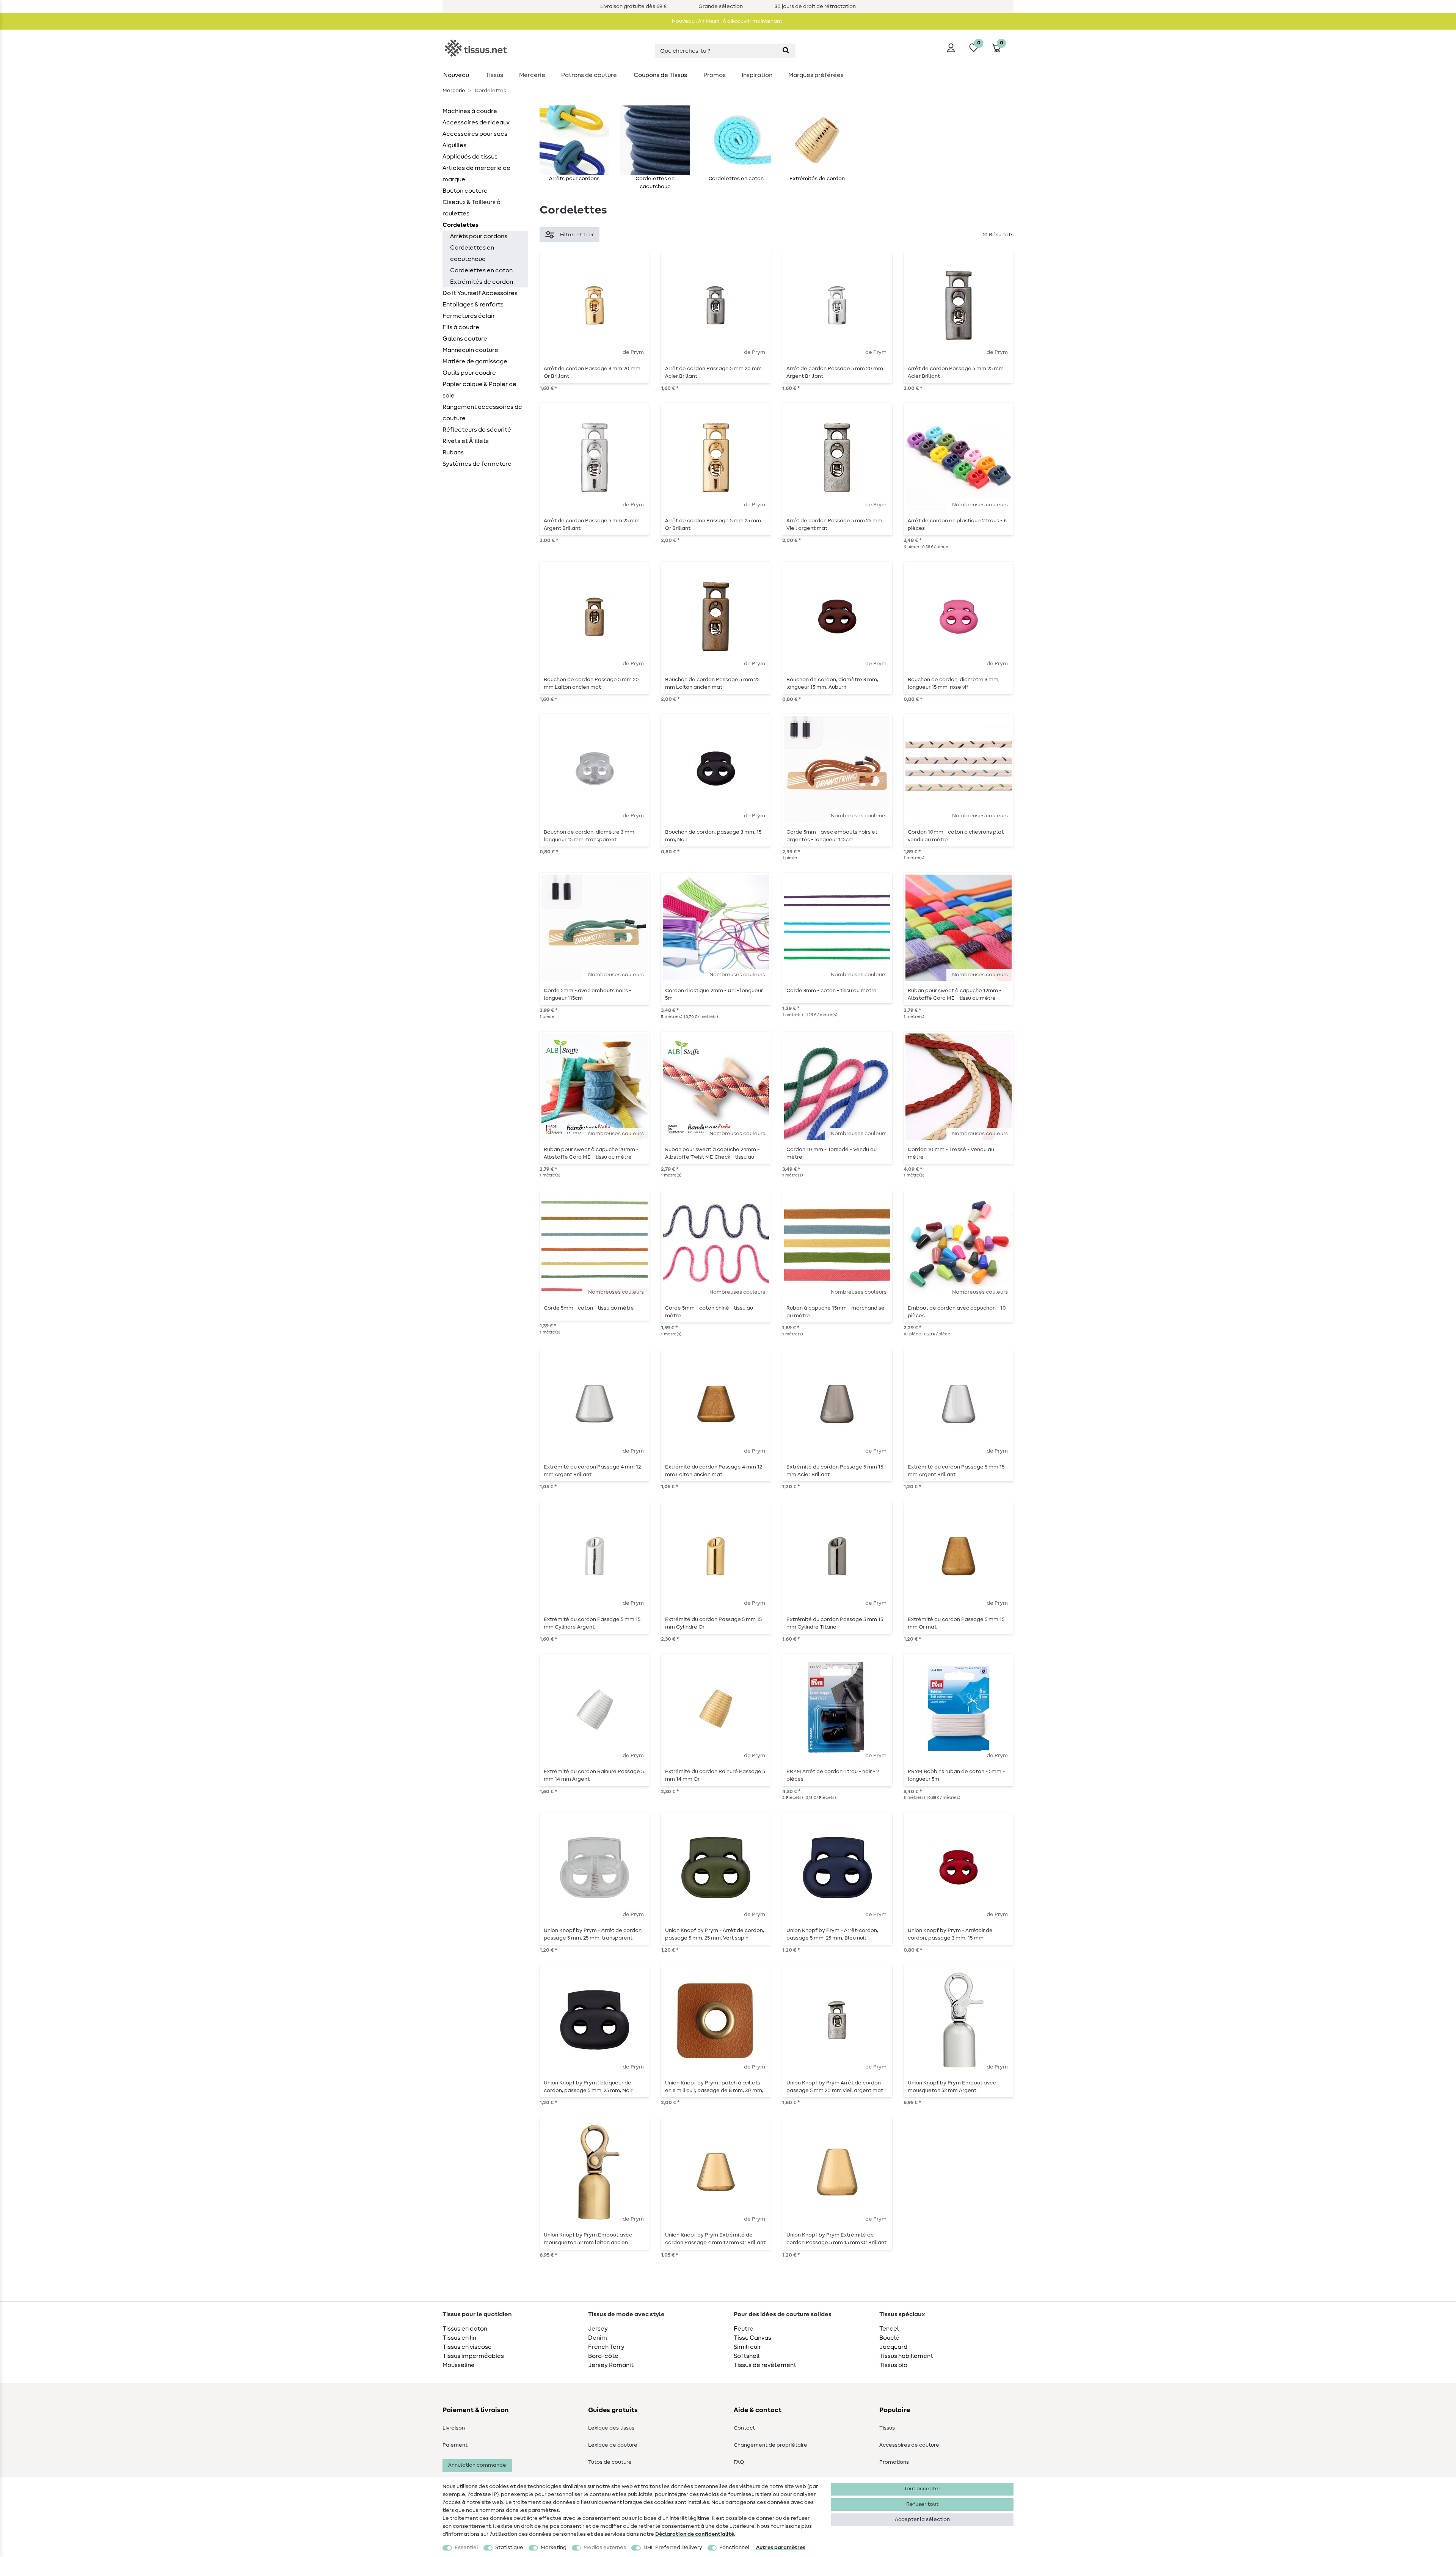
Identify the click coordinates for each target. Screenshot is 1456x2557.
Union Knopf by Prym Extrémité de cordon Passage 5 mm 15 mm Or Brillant (836, 2239)
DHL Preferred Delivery (673, 2548)
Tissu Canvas (752, 2338)
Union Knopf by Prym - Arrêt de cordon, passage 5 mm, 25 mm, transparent (593, 1934)
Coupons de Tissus (660, 75)
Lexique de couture (613, 2445)
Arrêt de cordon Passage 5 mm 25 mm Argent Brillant (592, 525)
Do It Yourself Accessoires (480, 293)
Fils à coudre (461, 327)
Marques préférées (816, 75)
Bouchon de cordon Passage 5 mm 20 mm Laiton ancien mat (591, 683)
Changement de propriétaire (770, 2445)
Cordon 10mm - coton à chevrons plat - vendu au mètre (957, 836)
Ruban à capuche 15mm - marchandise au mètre (835, 1312)
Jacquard (893, 2347)
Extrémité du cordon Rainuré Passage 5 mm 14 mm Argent (594, 1775)
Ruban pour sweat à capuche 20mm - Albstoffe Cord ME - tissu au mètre (591, 1153)
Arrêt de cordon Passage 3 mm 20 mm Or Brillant (592, 372)
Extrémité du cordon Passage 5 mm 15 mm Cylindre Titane (835, 1623)
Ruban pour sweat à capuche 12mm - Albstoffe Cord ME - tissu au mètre (955, 994)
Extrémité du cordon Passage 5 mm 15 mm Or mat (956, 1623)
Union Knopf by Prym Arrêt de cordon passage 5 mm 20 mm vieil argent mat (835, 2087)
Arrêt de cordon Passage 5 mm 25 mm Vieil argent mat (834, 525)
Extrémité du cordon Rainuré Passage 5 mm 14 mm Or (715, 1775)
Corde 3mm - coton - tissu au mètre (832, 991)
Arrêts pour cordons (479, 236)
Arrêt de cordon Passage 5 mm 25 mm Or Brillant (713, 525)
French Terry (606, 2347)
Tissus (494, 75)
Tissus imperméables (473, 2356)
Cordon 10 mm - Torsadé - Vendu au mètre (832, 1153)
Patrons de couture (589, 75)
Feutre (744, 2329)
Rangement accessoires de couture (482, 413)
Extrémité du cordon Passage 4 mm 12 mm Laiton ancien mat (714, 1471)
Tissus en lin (459, 2338)
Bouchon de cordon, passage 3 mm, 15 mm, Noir (713, 836)
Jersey (598, 2329)
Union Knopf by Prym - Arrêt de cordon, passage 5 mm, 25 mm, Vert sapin (715, 1934)
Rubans (453, 452)
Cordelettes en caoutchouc (472, 253)
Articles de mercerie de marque (476, 174)
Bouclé (889, 2338)
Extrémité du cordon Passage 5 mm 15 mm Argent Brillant (956, 1471)
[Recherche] (786, 51)
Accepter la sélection (922, 2519)
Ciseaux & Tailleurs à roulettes (471, 208)
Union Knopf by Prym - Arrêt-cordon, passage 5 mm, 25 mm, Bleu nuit (832, 1934)
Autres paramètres (781, 2548)
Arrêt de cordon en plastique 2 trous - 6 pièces (957, 525)
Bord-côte (603, 2356)
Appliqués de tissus (470, 157)
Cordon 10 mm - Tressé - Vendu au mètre (951, 1153)
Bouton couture (465, 191)
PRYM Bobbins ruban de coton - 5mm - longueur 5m (956, 1775)
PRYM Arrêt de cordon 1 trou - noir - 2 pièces (833, 1775)
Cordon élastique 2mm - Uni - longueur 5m (714, 994)
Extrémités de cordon (482, 282)
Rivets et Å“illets (466, 441)
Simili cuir (747, 2347)
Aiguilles (454, 145)
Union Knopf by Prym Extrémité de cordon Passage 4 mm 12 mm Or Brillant (715, 2239)
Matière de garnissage (475, 361)
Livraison (454, 2428)
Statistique (509, 2548)
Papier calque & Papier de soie (479, 390)
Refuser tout (922, 2504)
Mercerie (532, 75)
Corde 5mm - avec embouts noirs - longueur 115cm (588, 994)
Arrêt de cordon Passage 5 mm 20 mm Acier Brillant (713, 372)
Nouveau (456, 75)
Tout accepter (922, 2489)
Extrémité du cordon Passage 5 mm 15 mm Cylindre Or (713, 1623)
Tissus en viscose (467, 2347)
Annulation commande (477, 2465)
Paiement (455, 2445)
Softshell (747, 2356)
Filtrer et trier (577, 235)
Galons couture (465, 339)
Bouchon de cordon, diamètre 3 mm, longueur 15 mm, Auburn (832, 683)
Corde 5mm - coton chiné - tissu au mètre (709, 1312)
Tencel (889, 2329)
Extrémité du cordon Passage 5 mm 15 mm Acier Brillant (835, 1471)
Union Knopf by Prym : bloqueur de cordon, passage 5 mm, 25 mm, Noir (588, 2087)
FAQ (739, 2462)
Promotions (894, 2462)
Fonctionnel (734, 2548)
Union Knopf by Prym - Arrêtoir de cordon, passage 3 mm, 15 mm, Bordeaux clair (950, 1934)
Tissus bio (893, 2365)
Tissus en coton (465, 2329)
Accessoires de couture (909, 2445)
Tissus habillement (906, 2356)
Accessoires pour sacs (475, 134)
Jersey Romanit (611, 2365)
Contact (744, 2428)
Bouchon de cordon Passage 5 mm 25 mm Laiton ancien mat (712, 683)
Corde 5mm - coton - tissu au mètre (589, 1308)
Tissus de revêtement (765, 2365)
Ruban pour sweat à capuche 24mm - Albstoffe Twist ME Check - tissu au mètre (712, 1153)
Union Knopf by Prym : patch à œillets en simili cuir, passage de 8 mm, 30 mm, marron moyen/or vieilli (714, 2087)
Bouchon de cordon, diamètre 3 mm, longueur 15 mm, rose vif (954, 683)
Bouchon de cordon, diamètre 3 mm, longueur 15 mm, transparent (590, 836)
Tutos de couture (610, 2462)
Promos (715, 75)
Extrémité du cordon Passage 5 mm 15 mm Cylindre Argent (592, 1623)
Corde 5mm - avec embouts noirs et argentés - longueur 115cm (832, 836)
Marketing (554, 2548)
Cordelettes (460, 225)
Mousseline (459, 2365)
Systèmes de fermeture (477, 464)
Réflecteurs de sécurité (477, 430)
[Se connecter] (951, 48)
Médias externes (605, 2548)
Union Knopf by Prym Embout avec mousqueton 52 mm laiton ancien (588, 2239)
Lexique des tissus (611, 2428)
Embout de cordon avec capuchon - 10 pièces (957, 1312)
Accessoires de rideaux (476, 123)
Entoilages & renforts (473, 305)
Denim (598, 2338)
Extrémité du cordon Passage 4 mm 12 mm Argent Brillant (592, 1471)
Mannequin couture (470, 350)
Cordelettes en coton (481, 270)
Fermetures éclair (469, 316)
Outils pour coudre (469, 373)
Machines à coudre (470, 111)
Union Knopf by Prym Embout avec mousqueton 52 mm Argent (952, 2087)
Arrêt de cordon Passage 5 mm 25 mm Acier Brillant (956, 372)
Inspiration (757, 75)
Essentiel (466, 2548)
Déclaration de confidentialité (695, 2534)
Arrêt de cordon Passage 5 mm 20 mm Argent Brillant (835, 372)
